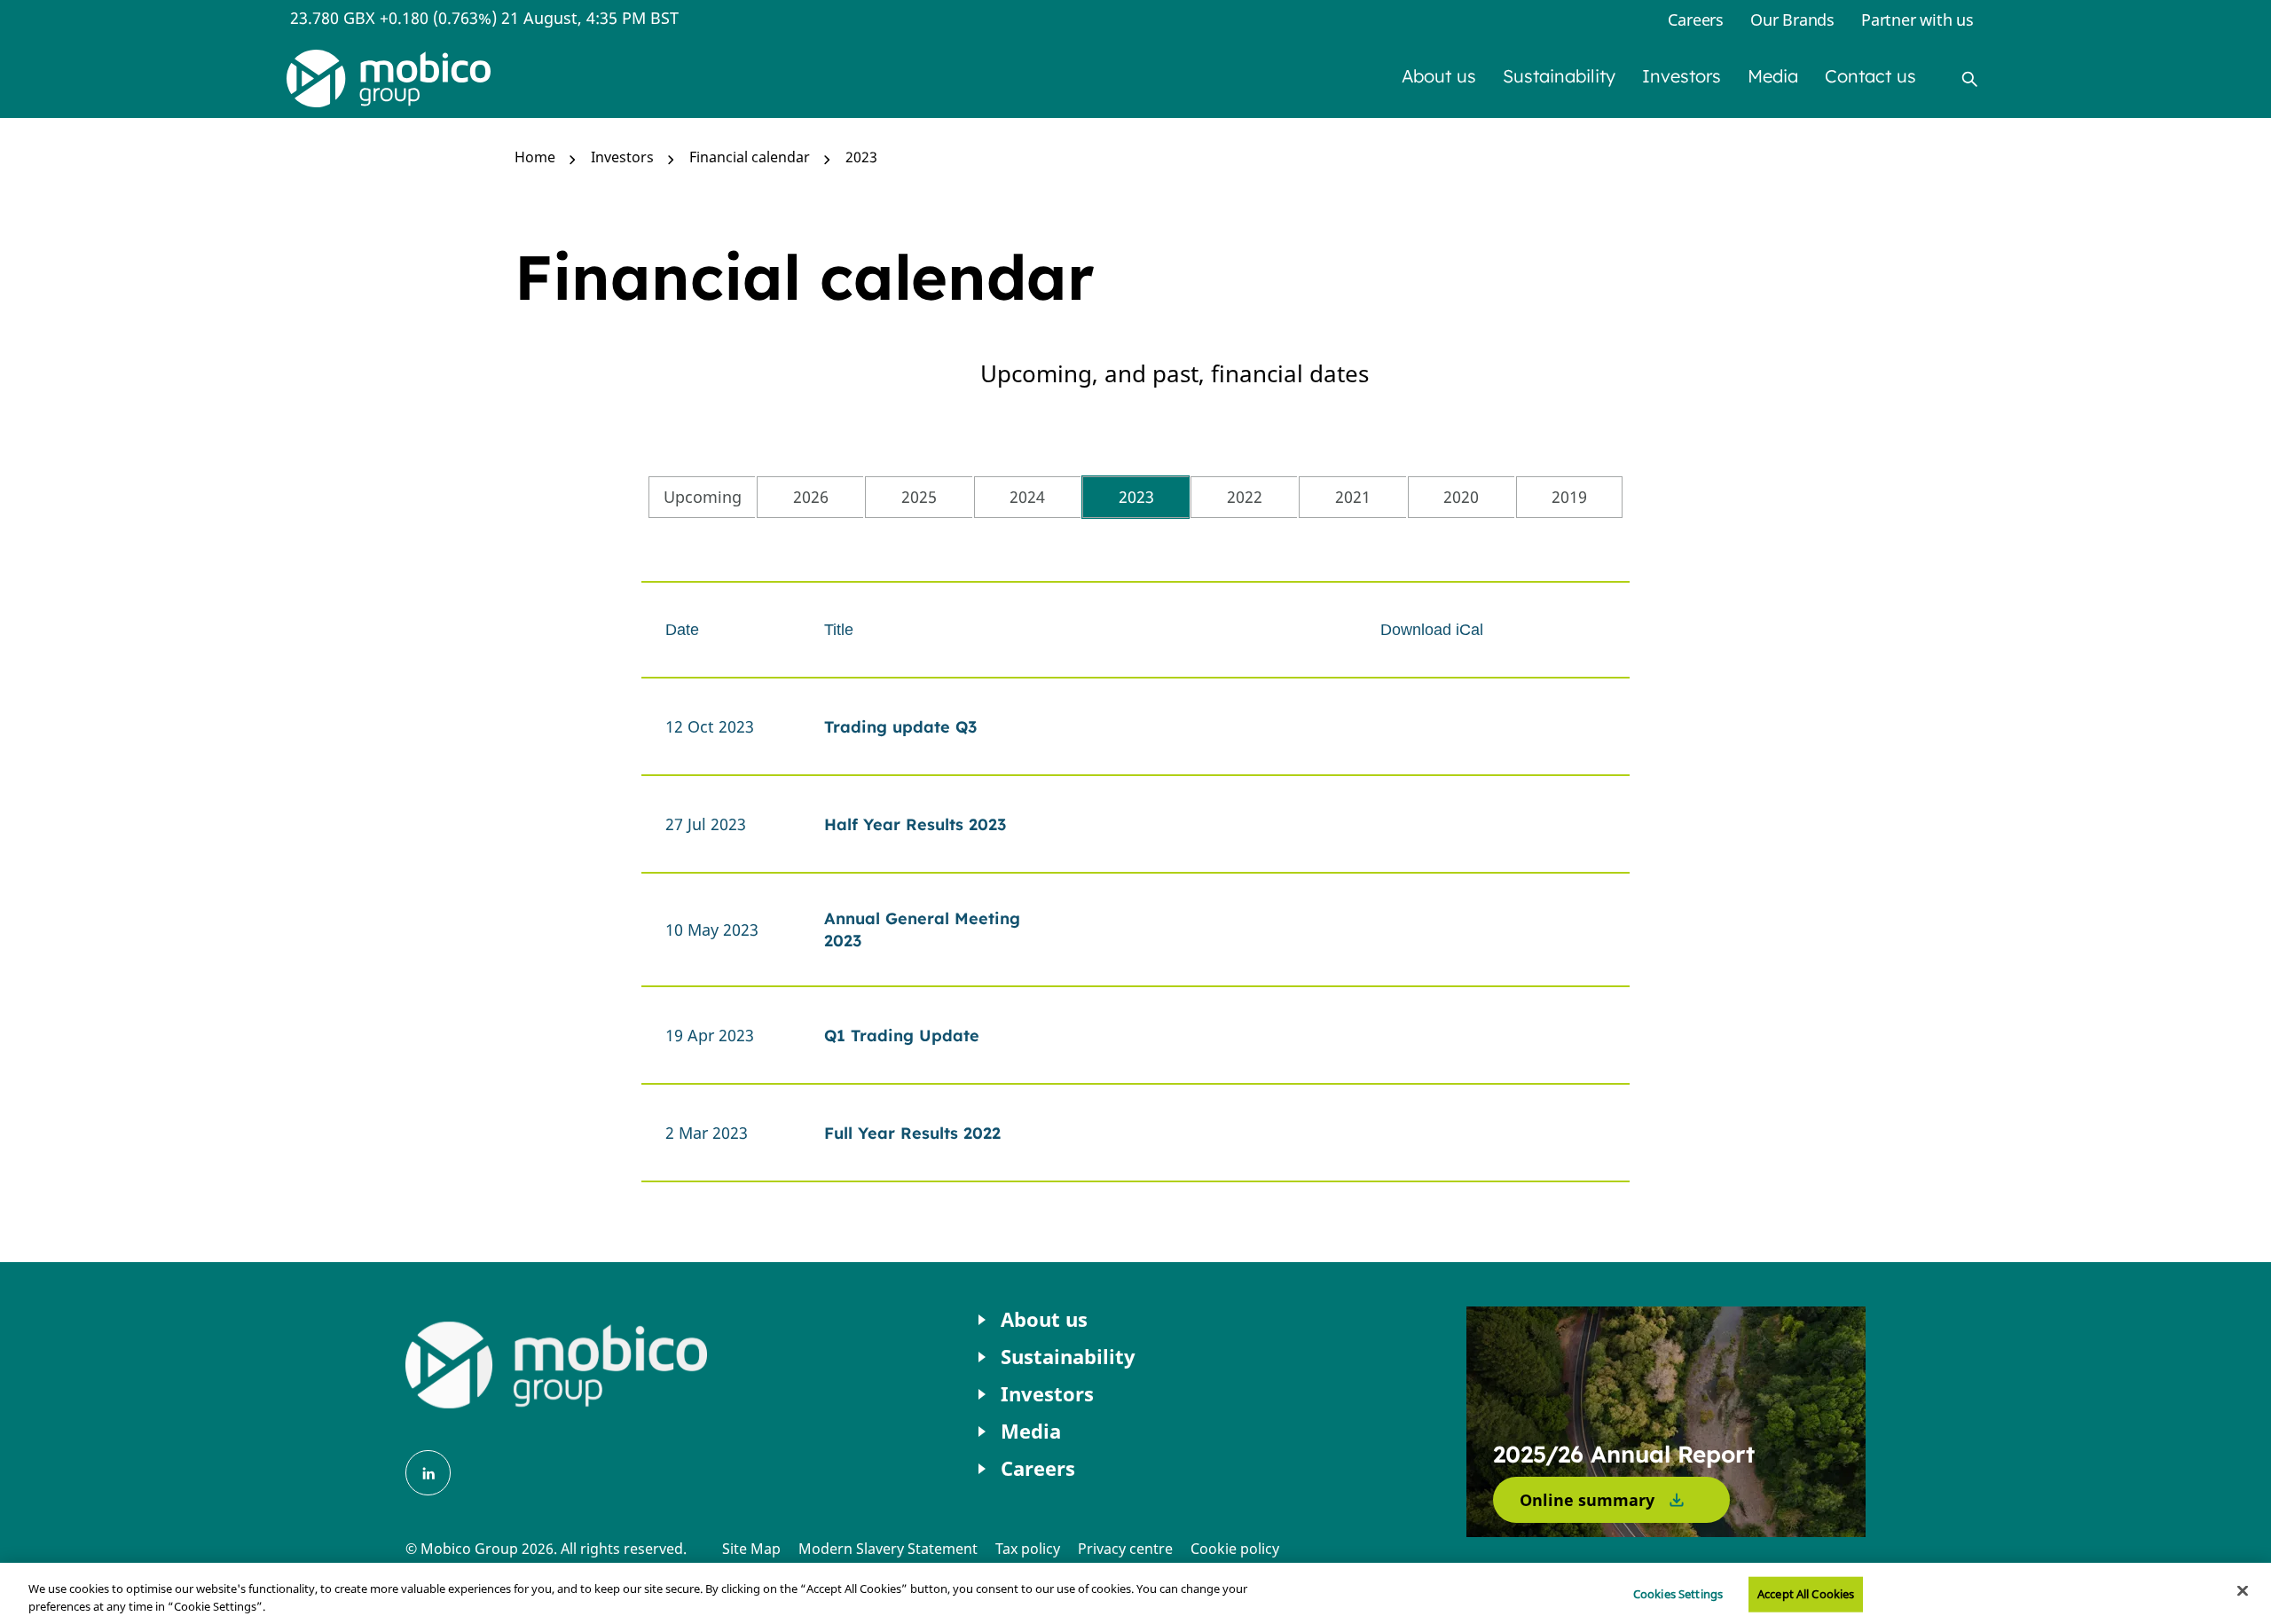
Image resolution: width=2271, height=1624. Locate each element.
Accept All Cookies (1806, 1594)
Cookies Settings (1678, 1594)
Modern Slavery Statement (888, 1549)
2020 (1461, 497)
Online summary (1587, 1500)
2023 (861, 157)
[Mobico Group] (389, 78)
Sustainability (1559, 76)
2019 (1569, 497)
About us (1439, 76)
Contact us (1870, 76)
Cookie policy (1235, 1549)
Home (535, 157)
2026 (811, 497)
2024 (1027, 497)
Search (1969, 79)
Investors (1682, 76)
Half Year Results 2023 (915, 824)
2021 (1353, 497)
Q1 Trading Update (902, 1036)
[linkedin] (428, 1473)
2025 (919, 497)
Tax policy (1028, 1549)
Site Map (751, 1549)
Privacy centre (1125, 1549)
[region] (1135, 1593)
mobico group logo (556, 1365)
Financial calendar (750, 157)
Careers (1696, 20)
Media (1773, 76)
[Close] (2243, 1591)
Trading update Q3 (900, 727)
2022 (1245, 497)
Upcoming (703, 497)
